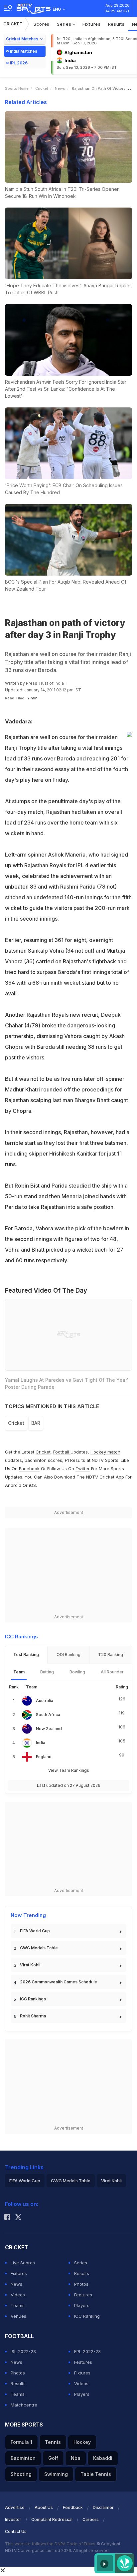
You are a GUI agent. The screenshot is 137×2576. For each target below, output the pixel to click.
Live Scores (23, 2263)
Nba (76, 2458)
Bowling (77, 1672)
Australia (45, 1701)
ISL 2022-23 (23, 2351)
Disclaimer (103, 2507)
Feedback (73, 2507)
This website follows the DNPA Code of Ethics (51, 2544)
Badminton (23, 2458)
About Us (44, 2507)
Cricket (13, 24)
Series (65, 24)
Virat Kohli (30, 1965)
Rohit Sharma (33, 2016)
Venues (18, 2316)
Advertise (15, 2507)
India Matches (24, 51)
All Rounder (112, 1672)
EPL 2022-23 (87, 2351)
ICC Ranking (87, 2316)
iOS (32, 1485)
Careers (91, 2519)
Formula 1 (21, 2442)
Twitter (83, 1469)
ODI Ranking (68, 1655)
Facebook (29, 1469)
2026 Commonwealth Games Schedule (59, 1982)
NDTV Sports (105, 1460)
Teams (18, 2305)
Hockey (82, 2442)
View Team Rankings (69, 1770)
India (41, 1743)
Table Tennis (96, 2474)
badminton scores (43, 1460)
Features (83, 2295)
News (60, 88)
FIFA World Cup (35, 1931)
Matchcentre (24, 2405)
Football (62, 1452)
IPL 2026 (19, 63)
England (44, 1757)
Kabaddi (103, 2458)
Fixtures (92, 24)
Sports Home (17, 88)
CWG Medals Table (39, 1948)
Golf (53, 2458)
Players (82, 2305)
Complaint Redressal (52, 2519)
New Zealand (49, 1729)
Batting (47, 1672)
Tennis (53, 2442)
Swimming (56, 2474)
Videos (18, 2295)
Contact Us (16, 2531)
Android (13, 1485)
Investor (13, 2519)
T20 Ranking (111, 1655)
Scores (42, 24)
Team (19, 1672)
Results (116, 24)
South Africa (48, 1715)
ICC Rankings (33, 1999)
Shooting (21, 2474)
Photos (81, 2284)
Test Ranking (26, 1655)
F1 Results (76, 1460)
